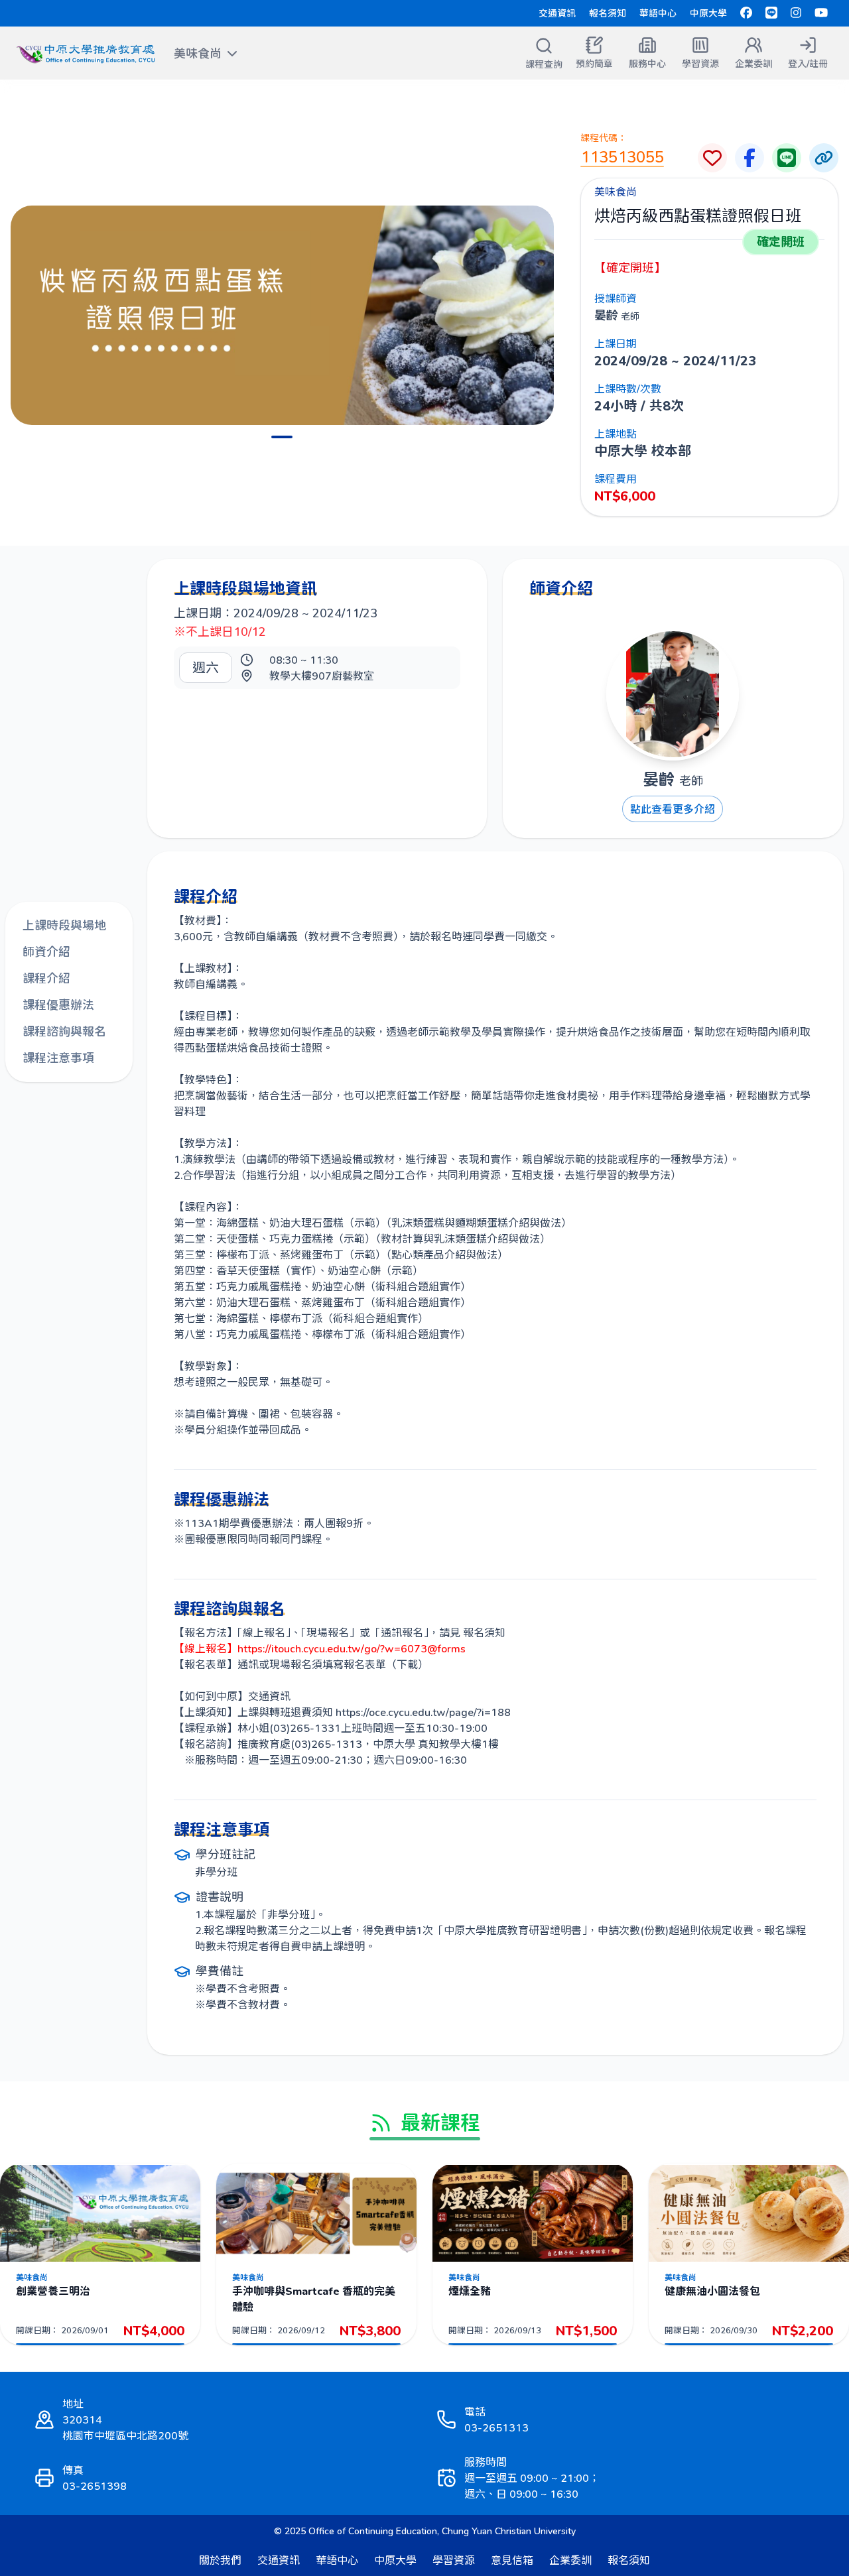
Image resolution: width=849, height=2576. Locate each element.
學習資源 (454, 2560)
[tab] (282, 437)
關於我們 (220, 2560)
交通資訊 (557, 13)
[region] (282, 316)
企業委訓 (570, 2560)
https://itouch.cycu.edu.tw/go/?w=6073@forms (352, 1648)
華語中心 (658, 13)
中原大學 (708, 13)
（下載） (407, 1664)
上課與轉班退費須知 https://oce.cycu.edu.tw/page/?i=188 (374, 1712)
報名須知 (608, 13)
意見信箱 (512, 2560)
